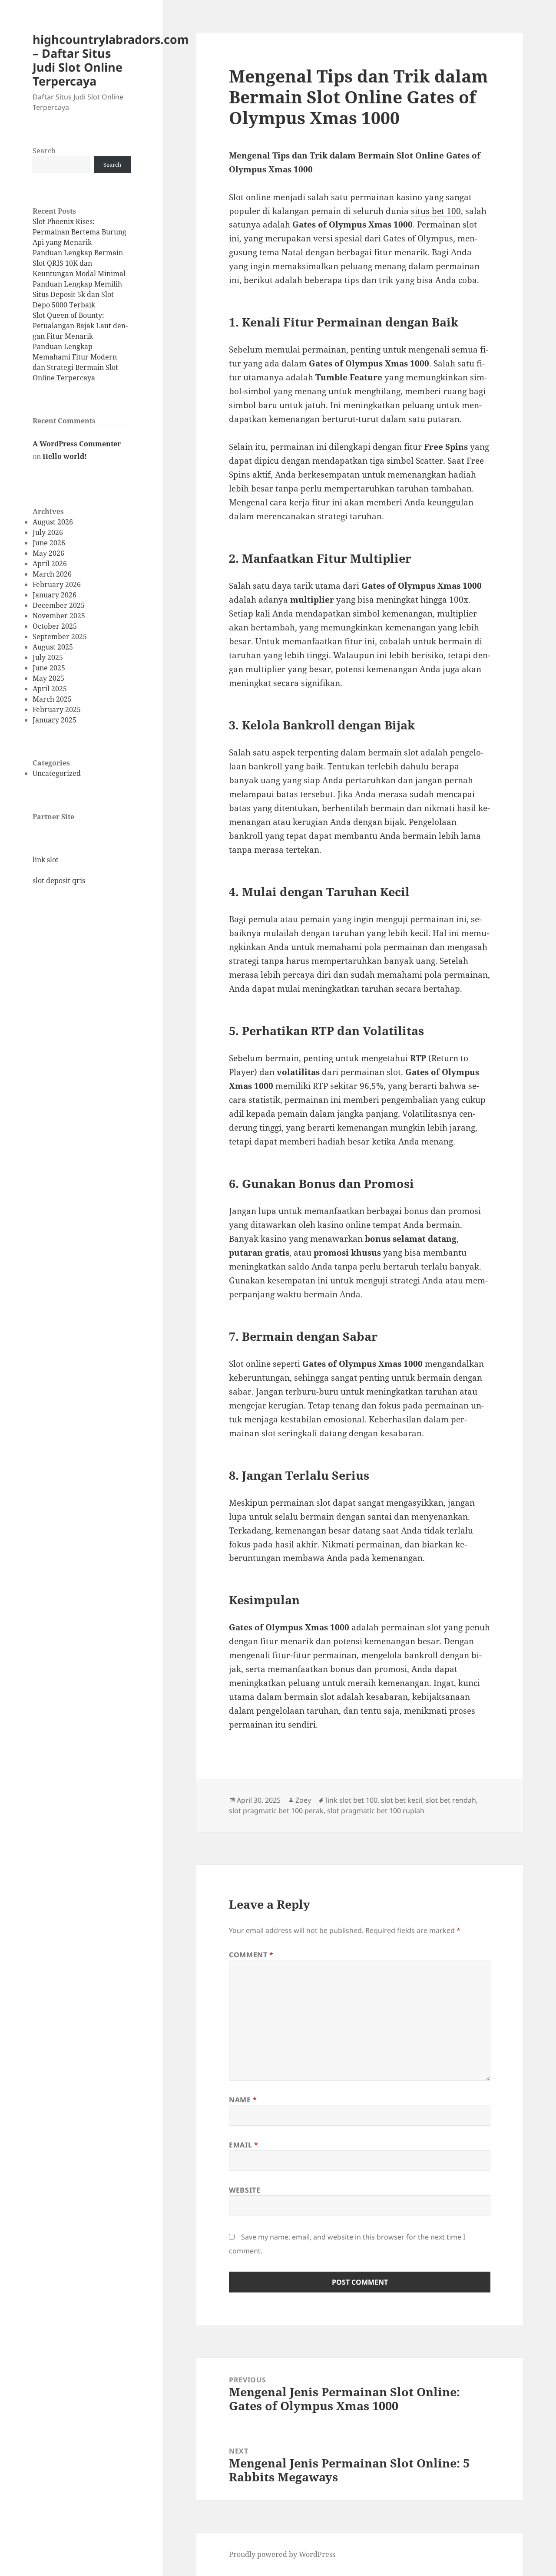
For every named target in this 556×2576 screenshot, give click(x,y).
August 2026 (53, 522)
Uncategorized (57, 773)
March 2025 (52, 699)
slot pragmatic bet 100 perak (276, 1811)
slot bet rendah (451, 1800)
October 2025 (55, 626)
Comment (251, 1955)
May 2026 (48, 553)
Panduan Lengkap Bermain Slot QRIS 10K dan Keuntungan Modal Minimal (79, 263)
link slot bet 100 (352, 1800)
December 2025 (59, 605)
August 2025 (53, 647)
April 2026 (50, 564)
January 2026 (55, 595)
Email (243, 2145)
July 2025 (48, 657)
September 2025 (60, 637)
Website (245, 2190)
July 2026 (48, 532)
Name (243, 2100)
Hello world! (65, 456)
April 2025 (50, 689)
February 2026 (57, 584)
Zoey (303, 1800)
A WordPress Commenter (77, 444)
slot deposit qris (59, 881)
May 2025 (48, 678)
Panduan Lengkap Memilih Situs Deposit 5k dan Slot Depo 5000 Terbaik (77, 294)
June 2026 (49, 543)
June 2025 (49, 668)
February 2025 (57, 709)
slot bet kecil (402, 1800)
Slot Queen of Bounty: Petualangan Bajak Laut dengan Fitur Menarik (80, 326)
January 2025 (55, 720)
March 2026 (52, 574)
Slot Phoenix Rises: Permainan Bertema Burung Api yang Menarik (79, 232)
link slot (46, 860)
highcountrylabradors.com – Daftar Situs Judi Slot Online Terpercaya (111, 60)
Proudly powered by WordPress (282, 2554)
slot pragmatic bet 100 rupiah (376, 1811)
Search (44, 151)
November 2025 (59, 616)
